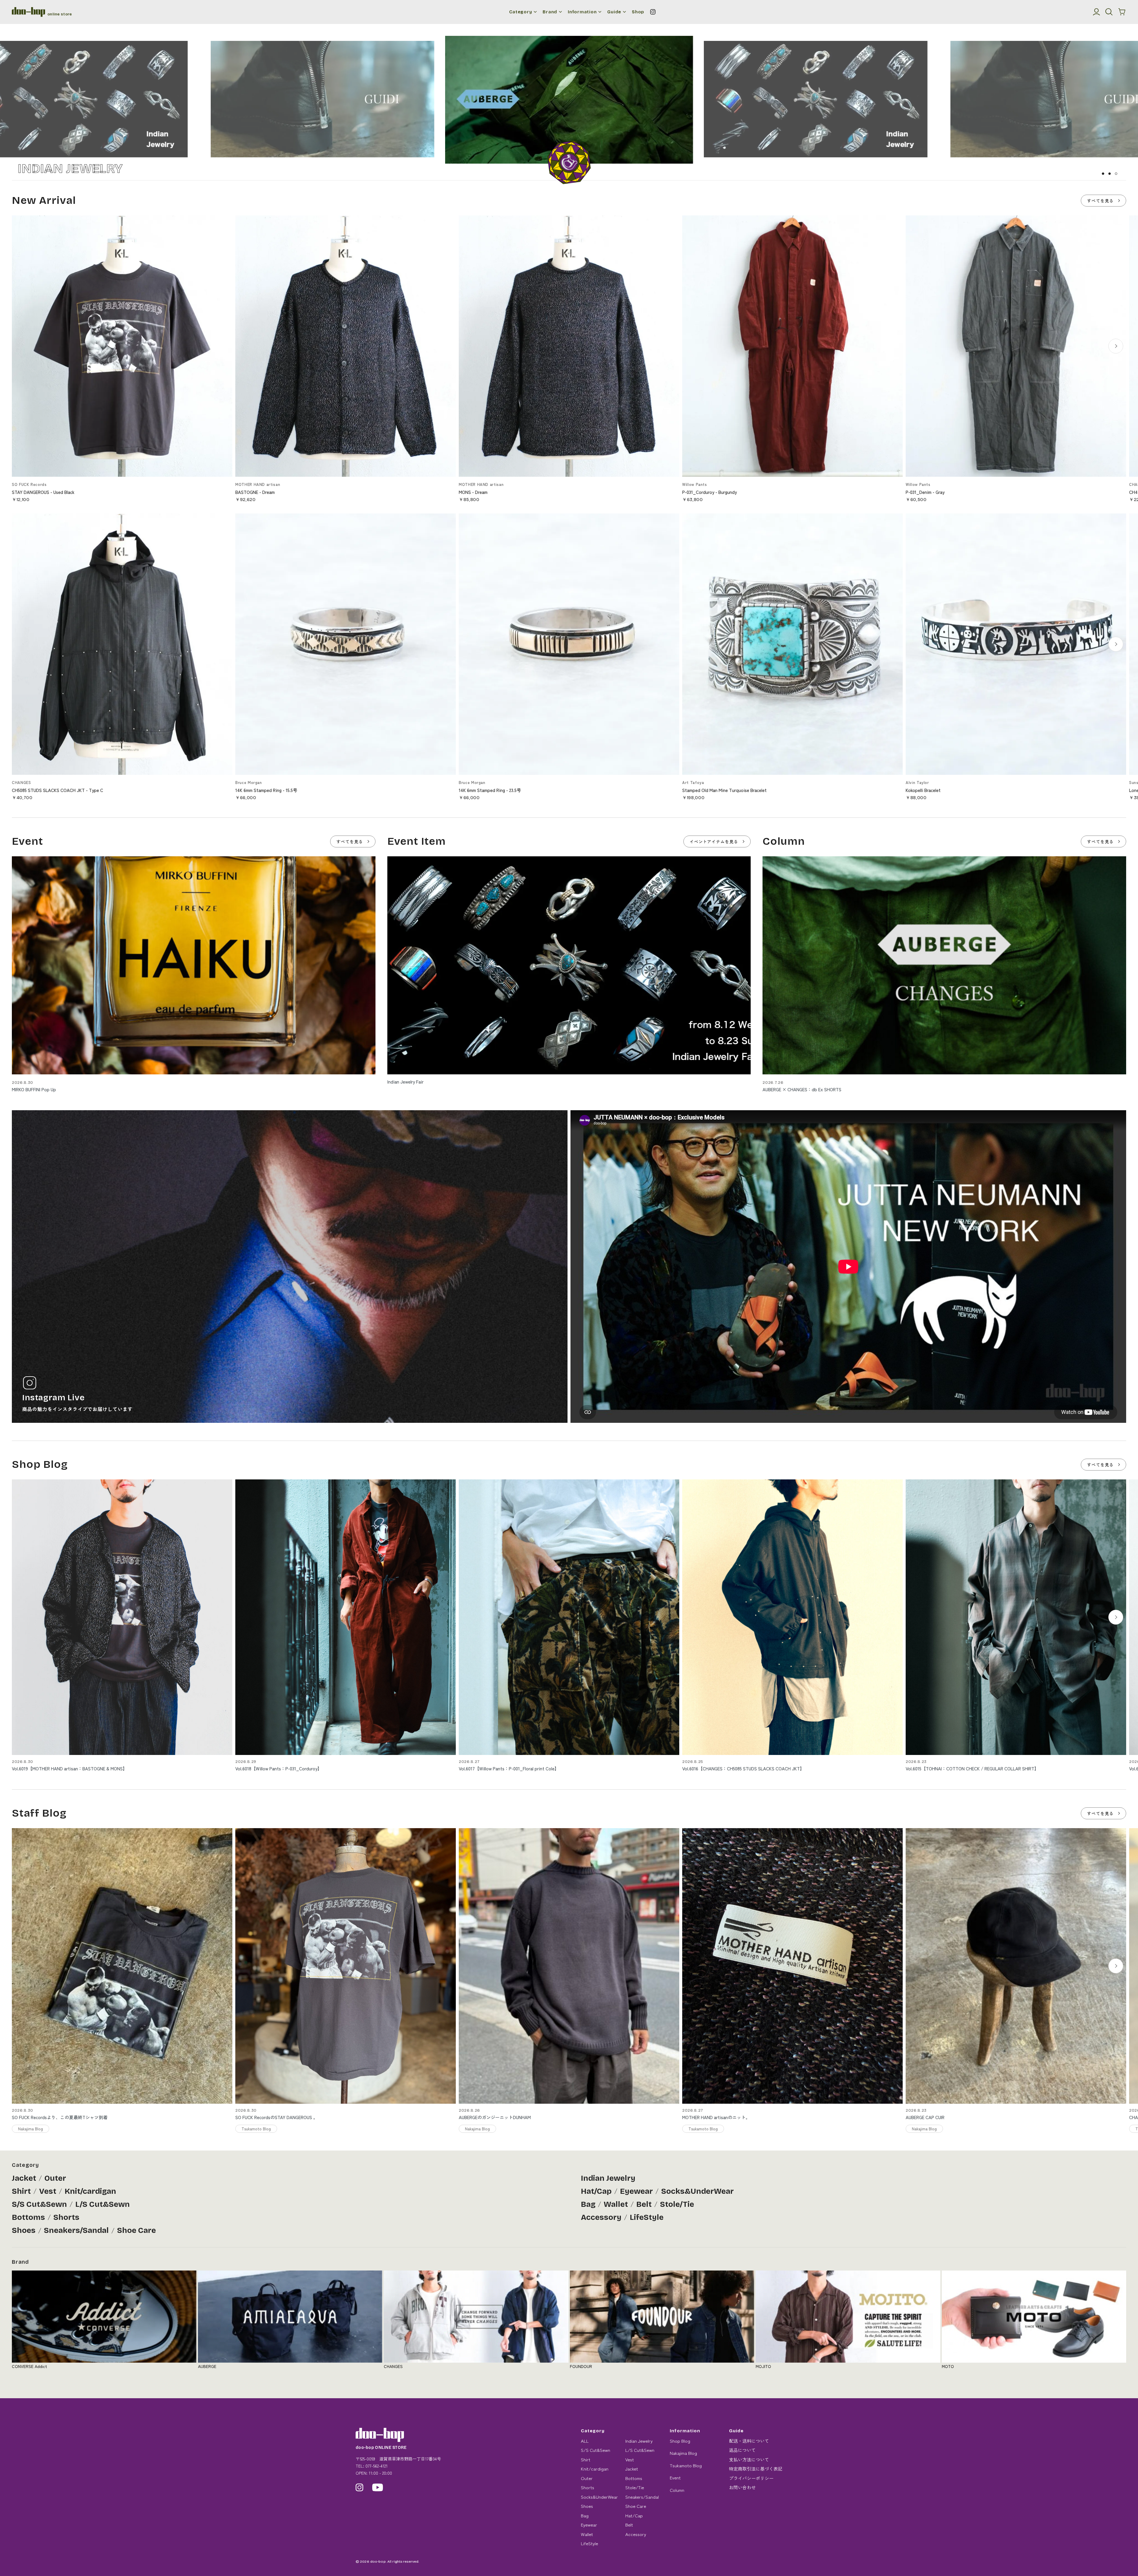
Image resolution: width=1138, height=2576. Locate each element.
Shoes (24, 2230)
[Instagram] (653, 12)
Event (675, 2477)
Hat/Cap (596, 2191)
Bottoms (28, 2217)
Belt (644, 2204)
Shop (638, 12)
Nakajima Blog (683, 2453)
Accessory (601, 2217)
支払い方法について (749, 2459)
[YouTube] (378, 2487)
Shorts (66, 2217)
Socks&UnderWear (697, 2191)
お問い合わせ (742, 2487)
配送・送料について (749, 2441)
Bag (588, 2204)
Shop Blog (680, 2441)
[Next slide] (1116, 346)
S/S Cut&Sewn (39, 2204)
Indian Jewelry (608, 2178)
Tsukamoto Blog (686, 2465)
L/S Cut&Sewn (103, 2204)
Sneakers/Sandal (76, 2230)
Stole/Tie (677, 2204)
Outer (55, 2178)
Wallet (616, 2204)
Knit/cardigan (90, 2191)
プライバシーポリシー (751, 2478)
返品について (742, 2450)
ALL (585, 2441)
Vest (48, 2191)
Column (677, 2490)
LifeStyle (647, 2217)
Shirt (21, 2191)
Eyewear (636, 2191)
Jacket (24, 2178)
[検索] (1109, 12)
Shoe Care (136, 2230)
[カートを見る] (1122, 12)
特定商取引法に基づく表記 (756, 2469)
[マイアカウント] (1097, 12)
